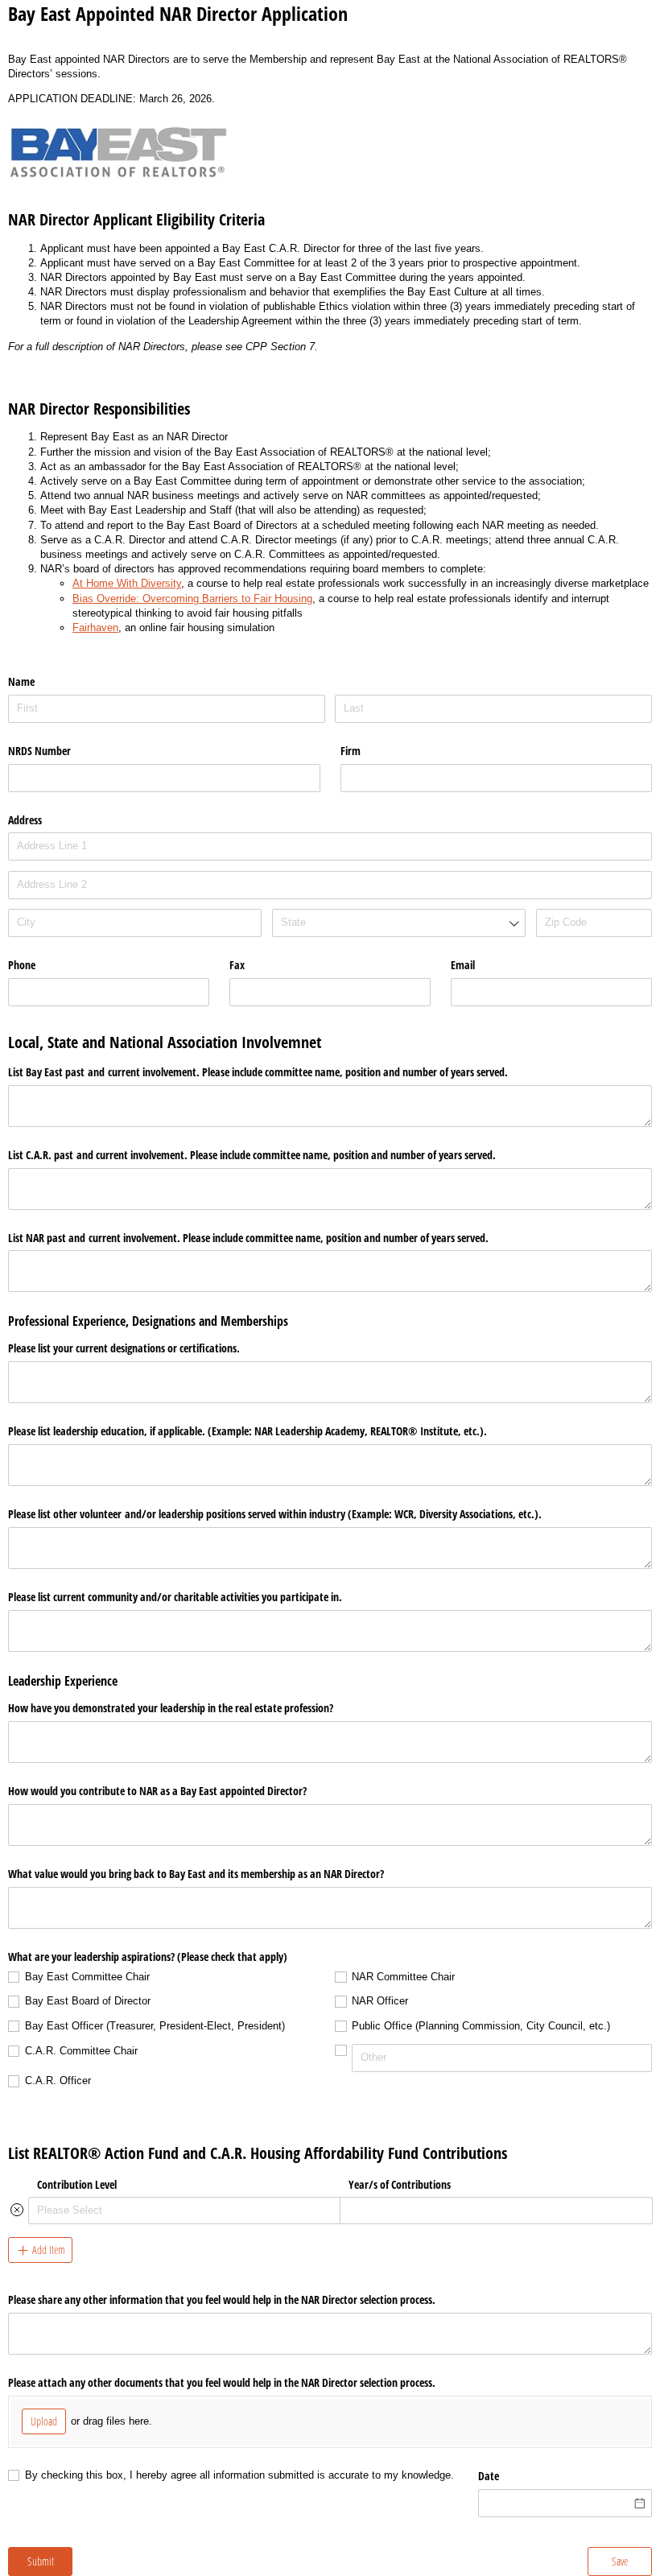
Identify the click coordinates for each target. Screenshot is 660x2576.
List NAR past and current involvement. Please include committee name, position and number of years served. (248, 1238)
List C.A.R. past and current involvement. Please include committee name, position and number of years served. (252, 1155)
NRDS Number (39, 751)
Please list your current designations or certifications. (124, 1348)
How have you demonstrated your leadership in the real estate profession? (171, 1708)
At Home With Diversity (127, 583)
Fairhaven (95, 627)
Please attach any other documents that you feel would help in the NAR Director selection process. (222, 2382)
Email (463, 965)
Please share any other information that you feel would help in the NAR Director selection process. (222, 2299)
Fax (237, 965)
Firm (351, 751)
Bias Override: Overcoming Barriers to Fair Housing (192, 599)
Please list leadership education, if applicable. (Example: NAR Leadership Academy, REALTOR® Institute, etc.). (248, 1431)
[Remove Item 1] (17, 2210)
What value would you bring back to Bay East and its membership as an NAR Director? (196, 1874)
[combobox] (399, 923)
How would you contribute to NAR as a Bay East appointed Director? (157, 1791)
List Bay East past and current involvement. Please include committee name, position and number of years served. (258, 1072)
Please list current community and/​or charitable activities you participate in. (175, 1597)
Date (489, 2476)
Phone (22, 965)
